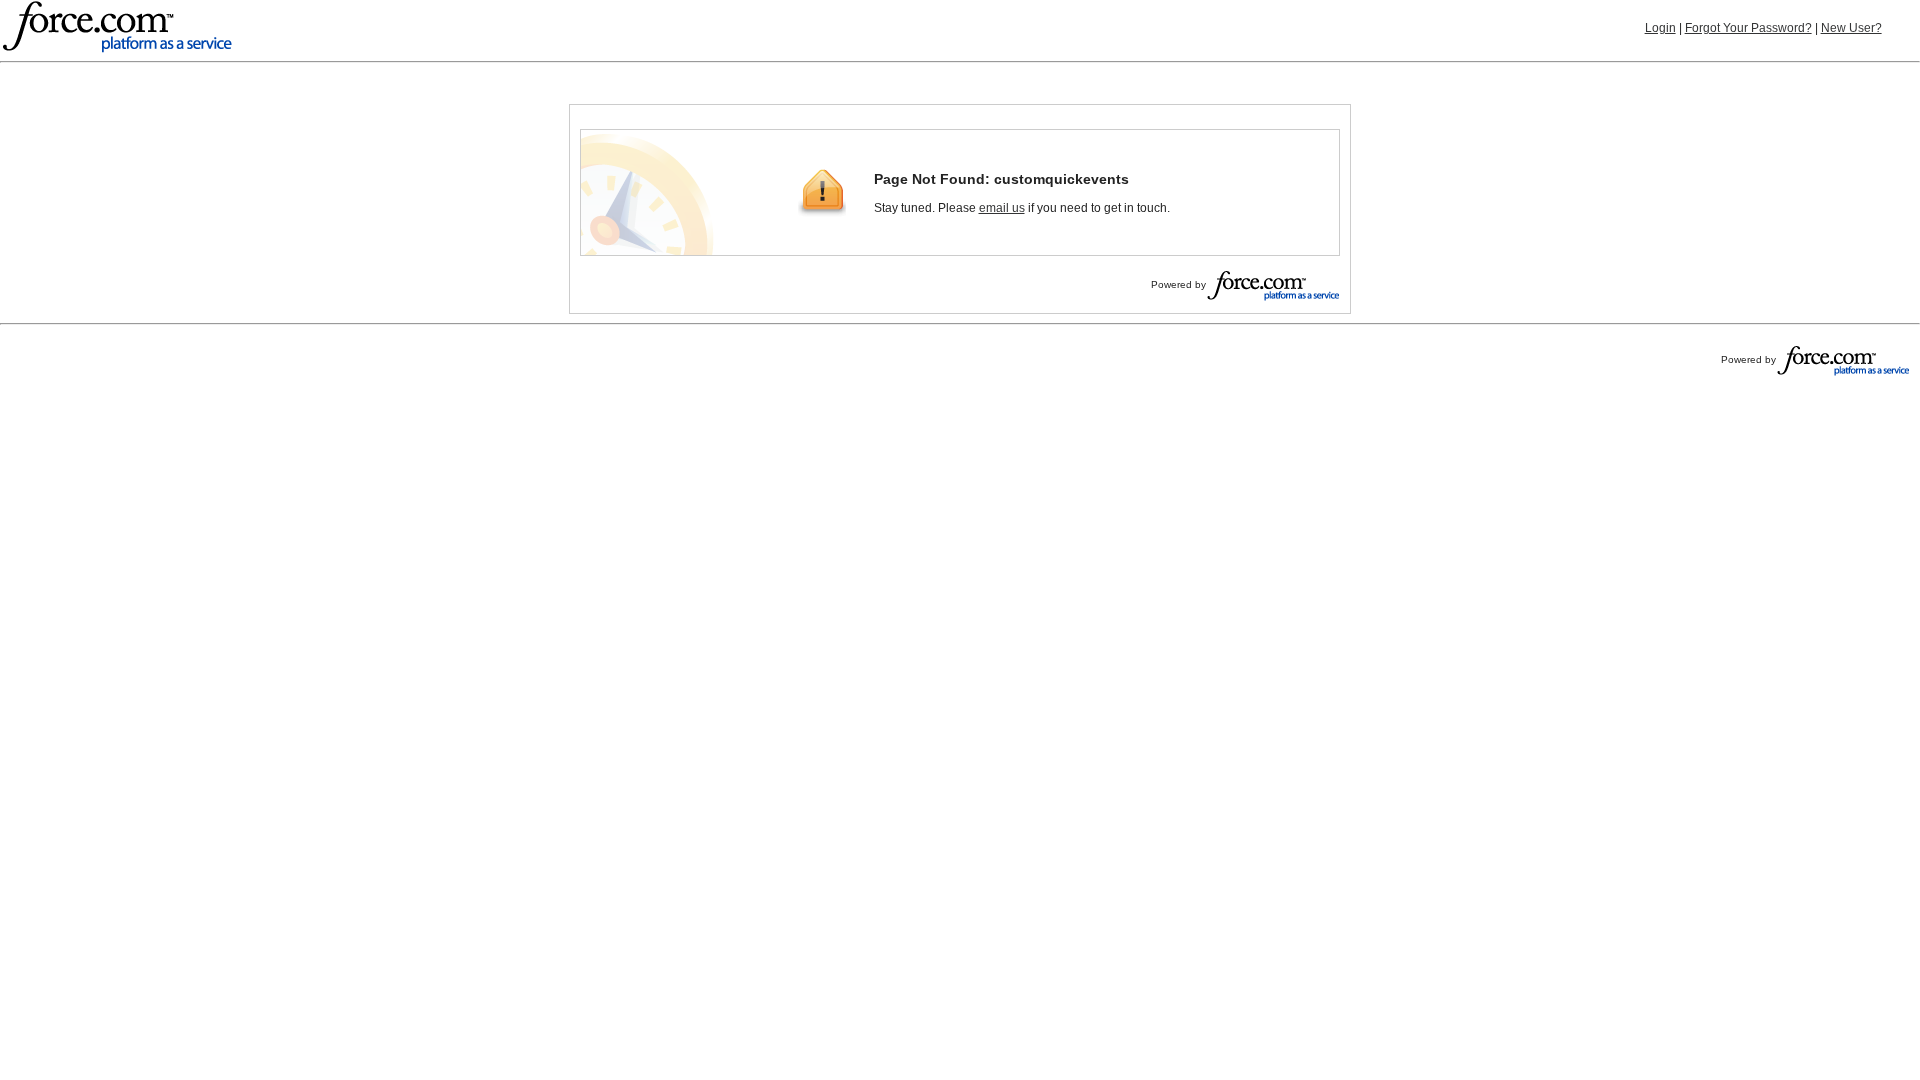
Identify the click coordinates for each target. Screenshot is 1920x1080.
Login (1660, 28)
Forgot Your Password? (1748, 28)
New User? (1851, 28)
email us (1002, 208)
